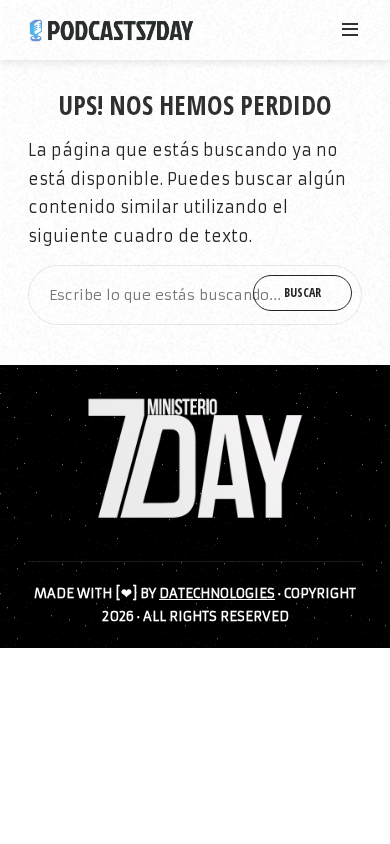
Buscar (302, 292)
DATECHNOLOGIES (217, 593)
